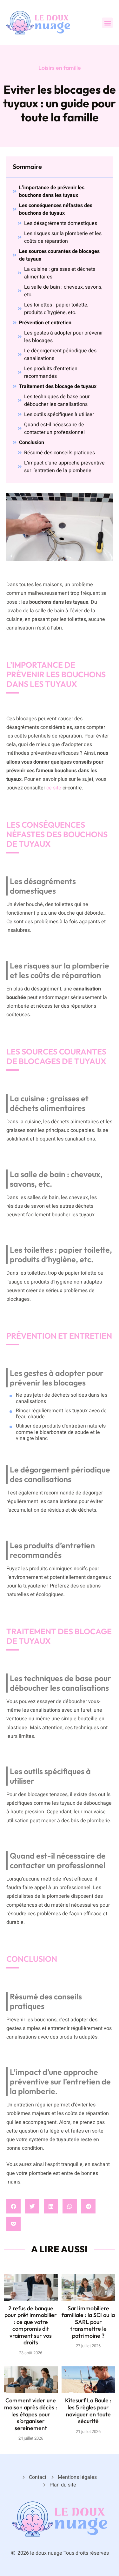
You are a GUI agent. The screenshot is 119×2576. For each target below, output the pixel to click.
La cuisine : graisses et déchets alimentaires (60, 273)
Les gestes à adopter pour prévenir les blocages (63, 337)
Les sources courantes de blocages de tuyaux (59, 255)
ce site (54, 788)
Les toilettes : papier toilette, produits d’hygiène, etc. (56, 309)
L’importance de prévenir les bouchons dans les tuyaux (52, 191)
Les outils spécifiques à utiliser (59, 414)
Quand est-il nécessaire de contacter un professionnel (54, 428)
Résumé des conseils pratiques (60, 453)
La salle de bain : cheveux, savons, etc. (63, 291)
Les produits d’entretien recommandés (51, 372)
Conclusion (32, 443)
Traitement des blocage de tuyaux (58, 386)
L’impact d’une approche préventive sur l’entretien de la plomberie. (64, 467)
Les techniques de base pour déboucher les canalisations (57, 400)
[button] (107, 23)
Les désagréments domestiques (61, 223)
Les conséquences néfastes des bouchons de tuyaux (56, 209)
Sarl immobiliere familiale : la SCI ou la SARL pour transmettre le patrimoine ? (88, 2322)
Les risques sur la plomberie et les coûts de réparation (63, 237)
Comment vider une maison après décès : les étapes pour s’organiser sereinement (31, 2414)
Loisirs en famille (60, 68)
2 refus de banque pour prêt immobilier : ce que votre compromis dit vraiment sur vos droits (31, 2325)
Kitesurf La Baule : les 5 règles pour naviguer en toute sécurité (88, 2411)
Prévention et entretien (45, 323)
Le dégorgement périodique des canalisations (60, 355)
